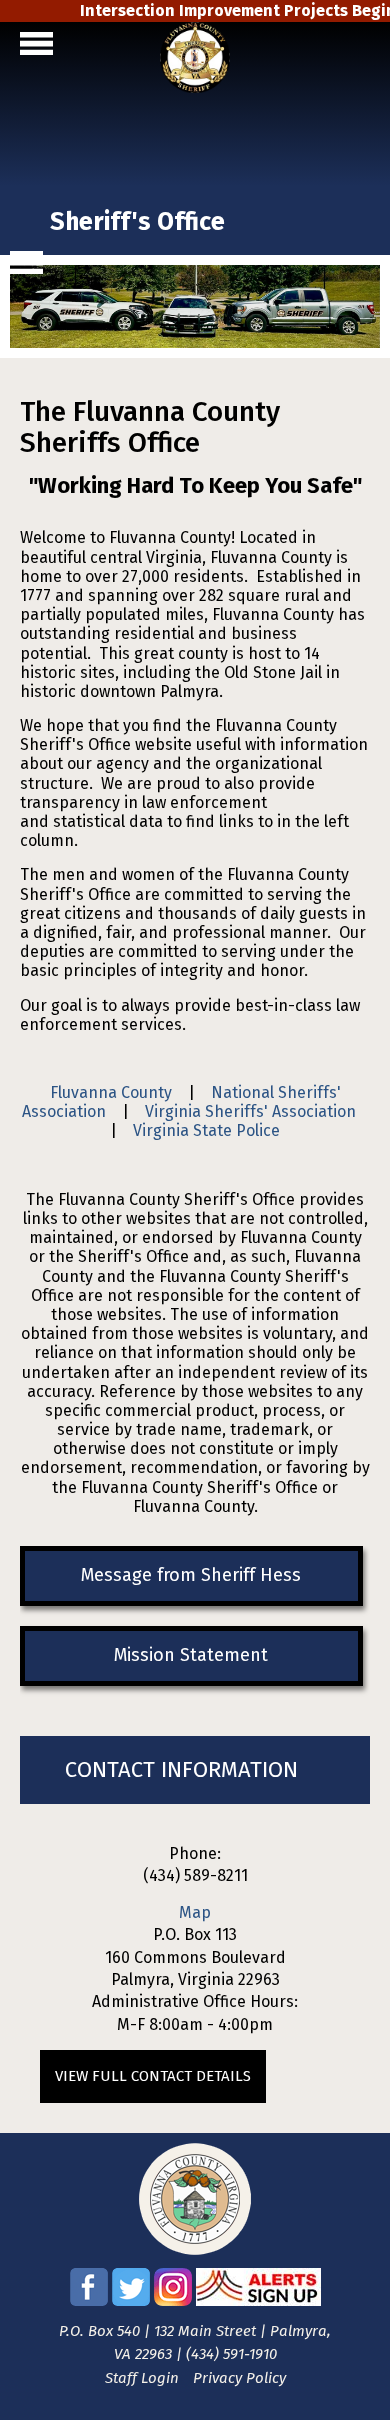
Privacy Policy (239, 2378)
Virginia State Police (206, 1130)
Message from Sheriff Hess (191, 1575)
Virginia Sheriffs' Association (250, 1111)
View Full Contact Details (153, 2076)
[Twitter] (131, 2301)
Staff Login (142, 2378)
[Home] (195, 87)
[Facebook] (89, 2301)
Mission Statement (191, 1655)
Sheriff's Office (137, 222)
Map (195, 1912)
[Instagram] (173, 2301)
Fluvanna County (111, 1092)
